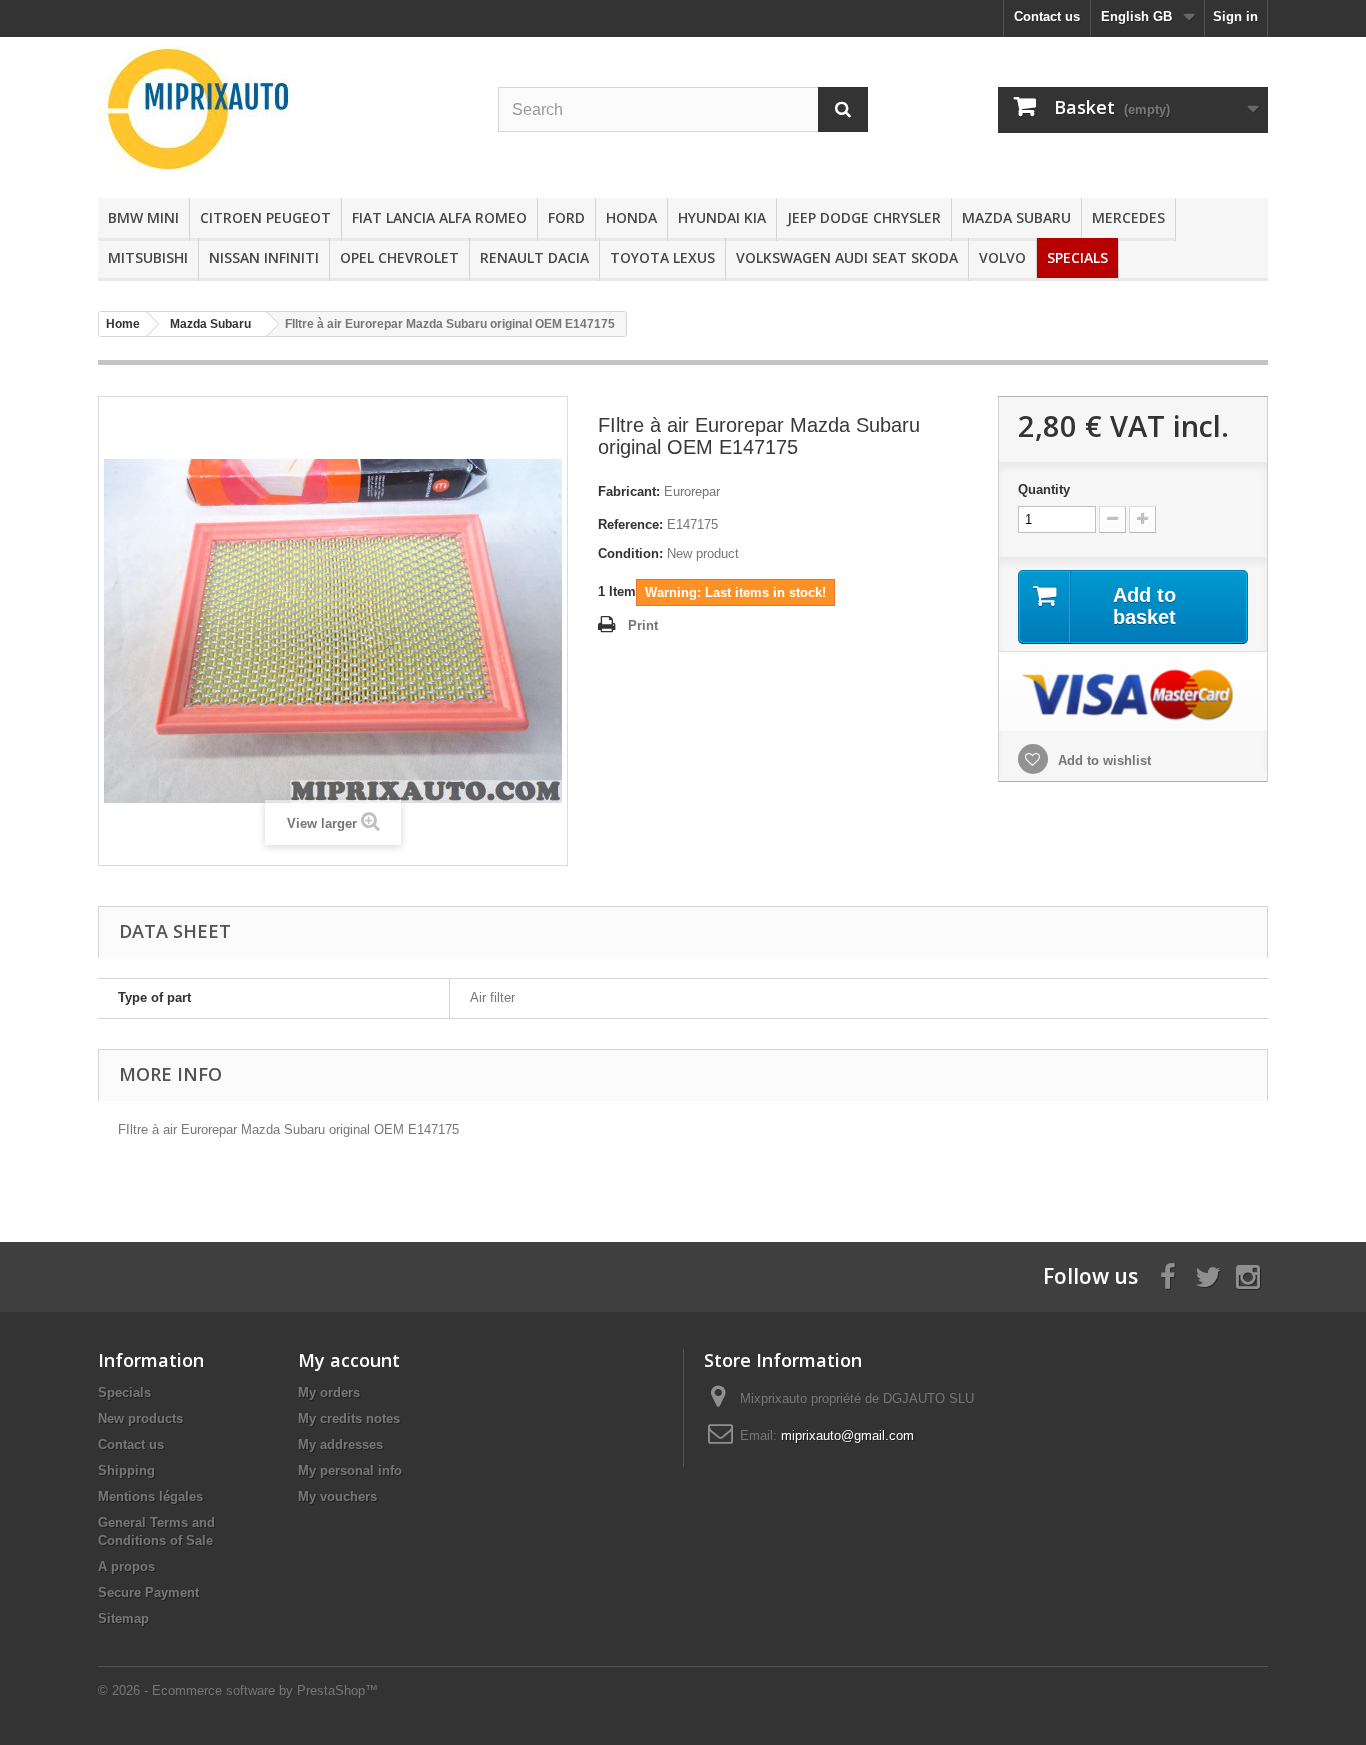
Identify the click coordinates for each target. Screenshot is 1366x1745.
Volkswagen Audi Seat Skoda (847, 257)
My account (349, 1360)
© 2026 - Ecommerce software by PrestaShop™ (238, 1690)
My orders (329, 1392)
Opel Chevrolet (399, 257)
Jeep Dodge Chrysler (864, 217)
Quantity (1044, 489)
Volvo (1002, 257)
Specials (1077, 257)
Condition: (630, 553)
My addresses (340, 1444)
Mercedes (1128, 217)
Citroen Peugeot (265, 217)
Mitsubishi (148, 257)
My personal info (350, 1470)
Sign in (1235, 16)
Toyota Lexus (662, 257)
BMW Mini (143, 217)
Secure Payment (148, 1592)
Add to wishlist (1102, 760)
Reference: (630, 524)
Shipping (126, 1470)
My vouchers (337, 1496)
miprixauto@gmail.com (847, 1435)
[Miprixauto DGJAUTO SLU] (283, 109)
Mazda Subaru (1016, 217)
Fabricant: (629, 491)
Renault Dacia (534, 257)
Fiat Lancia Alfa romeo (439, 217)
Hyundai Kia (722, 217)
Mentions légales (150, 1496)
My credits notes (349, 1418)
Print (643, 625)
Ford (566, 217)
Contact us (1047, 16)
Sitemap (123, 1618)
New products (140, 1418)
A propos (126, 1566)
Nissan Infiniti (264, 257)
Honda (631, 217)
